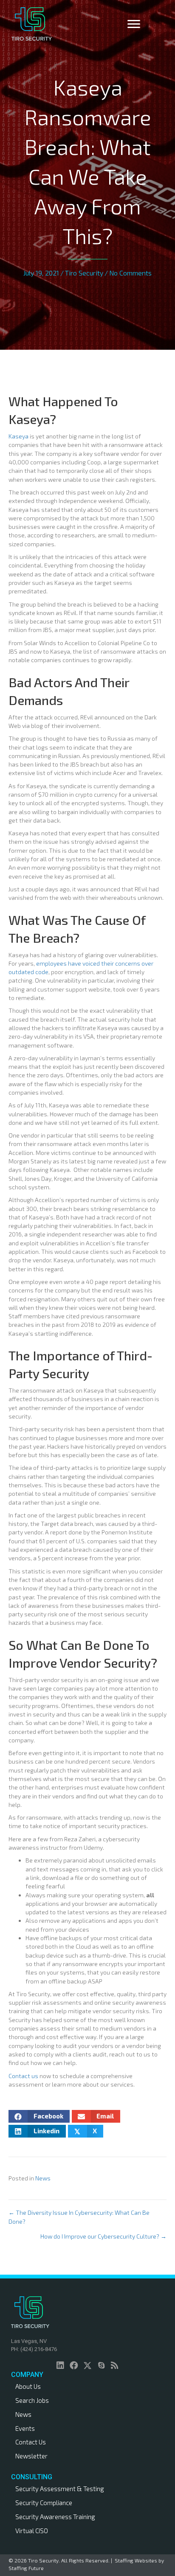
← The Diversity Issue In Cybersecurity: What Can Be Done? (79, 2217)
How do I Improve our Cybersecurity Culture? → (103, 2236)
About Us (28, 2386)
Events (25, 2428)
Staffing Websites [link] (136, 2560)
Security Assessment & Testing (60, 2489)
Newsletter (31, 2456)
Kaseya (18, 436)
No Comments (130, 273)
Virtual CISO (32, 2531)
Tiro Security (84, 273)
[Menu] (134, 24)
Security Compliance (44, 2503)
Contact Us (31, 2442)
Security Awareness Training (55, 2517)
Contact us (23, 2076)
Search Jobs (32, 2400)
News (43, 2178)
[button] (60, 2365)
